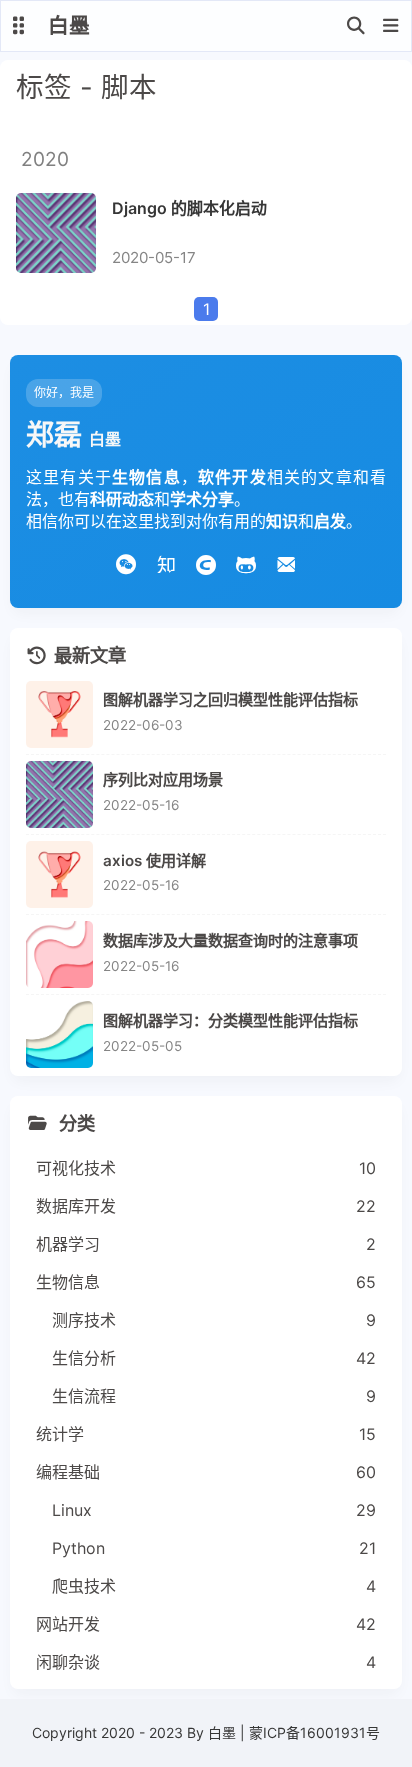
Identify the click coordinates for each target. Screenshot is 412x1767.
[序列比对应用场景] (59, 794)
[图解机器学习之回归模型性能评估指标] (59, 714)
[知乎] (166, 561)
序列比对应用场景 (163, 779)
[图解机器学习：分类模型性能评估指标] (59, 1034)
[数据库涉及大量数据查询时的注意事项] (59, 954)
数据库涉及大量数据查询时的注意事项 (230, 940)
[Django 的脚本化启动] (56, 233)
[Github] (246, 561)
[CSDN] (206, 561)
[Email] (286, 561)
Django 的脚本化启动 (189, 208)
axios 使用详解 (154, 860)
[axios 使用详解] (59, 874)
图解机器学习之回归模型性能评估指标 (230, 699)
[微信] (126, 561)
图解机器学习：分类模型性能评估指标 (230, 1020)
